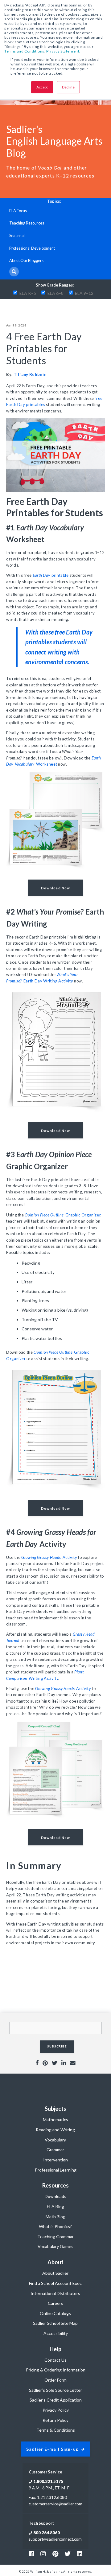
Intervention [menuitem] (55, 2160)
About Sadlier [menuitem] (55, 2273)
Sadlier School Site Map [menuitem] (55, 2323)
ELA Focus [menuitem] (18, 211)
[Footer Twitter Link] (68, 2554)
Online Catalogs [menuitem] (55, 2313)
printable (51, 575)
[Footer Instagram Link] (43, 2554)
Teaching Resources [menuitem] (27, 223)
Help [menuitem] (55, 2349)
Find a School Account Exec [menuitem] (55, 2283)
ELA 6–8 (55, 293)
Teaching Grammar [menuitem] (55, 2236)
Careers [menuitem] (55, 2303)
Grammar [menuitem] (55, 2150)
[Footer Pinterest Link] (55, 2554)
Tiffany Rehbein (30, 374)
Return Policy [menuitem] (55, 2420)
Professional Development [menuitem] (32, 248)
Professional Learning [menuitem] (56, 2170)
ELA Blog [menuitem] (55, 2206)
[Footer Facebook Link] (31, 2554)
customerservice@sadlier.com (55, 2504)
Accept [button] (42, 87)
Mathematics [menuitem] (55, 2119)
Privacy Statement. (63, 51)
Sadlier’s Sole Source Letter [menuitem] (55, 2390)
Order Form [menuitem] (55, 2380)
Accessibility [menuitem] (56, 2333)
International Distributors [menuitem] (55, 2293)
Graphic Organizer (63, 1215)
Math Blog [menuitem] (55, 2217)
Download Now (55, 888)
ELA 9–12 (84, 293)
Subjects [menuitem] (55, 2109)
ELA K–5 (28, 293)
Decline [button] (68, 87)
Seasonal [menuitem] (17, 236)
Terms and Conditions (24, 51)
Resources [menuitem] (55, 2185)
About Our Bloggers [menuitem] (26, 260)
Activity (49, 1557)
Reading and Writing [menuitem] (55, 2130)
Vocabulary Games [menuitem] (55, 2246)
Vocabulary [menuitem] (55, 2140)
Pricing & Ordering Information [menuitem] (56, 2370)
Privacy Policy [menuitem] (56, 2410)
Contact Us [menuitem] (55, 2360)
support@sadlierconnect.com (55, 2539)
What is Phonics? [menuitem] (55, 2226)
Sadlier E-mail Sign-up (52, 2449)
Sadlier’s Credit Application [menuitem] (56, 2400)
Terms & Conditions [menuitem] (56, 2430)
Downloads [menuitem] (55, 2196)
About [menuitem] (55, 2262)
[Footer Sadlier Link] (80, 2554)
